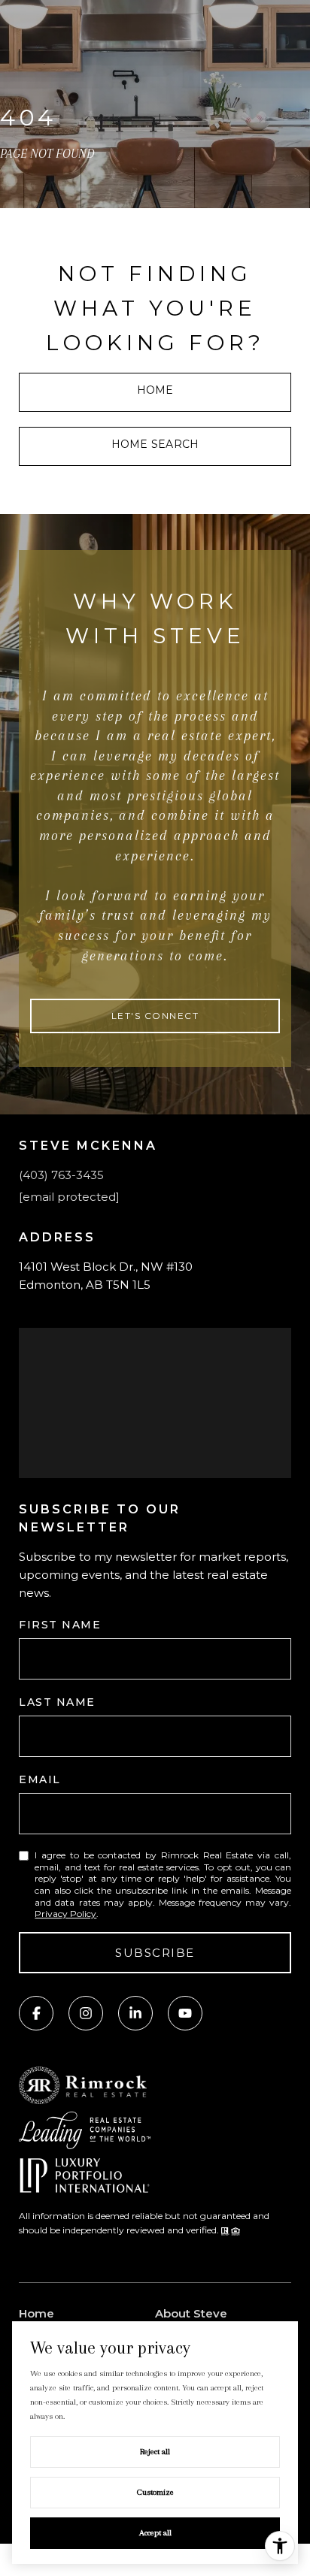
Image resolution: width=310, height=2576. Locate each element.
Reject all (155, 2452)
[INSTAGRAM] (86, 2013)
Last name (57, 1702)
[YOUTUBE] (185, 2013)
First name (60, 1625)
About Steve (191, 2313)
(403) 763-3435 (61, 1175)
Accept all (155, 2533)
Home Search (155, 444)
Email (40, 1779)
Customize (155, 2492)
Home (155, 390)
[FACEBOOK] (36, 2013)
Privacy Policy (65, 1914)
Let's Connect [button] (155, 1016)
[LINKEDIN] (135, 2013)
